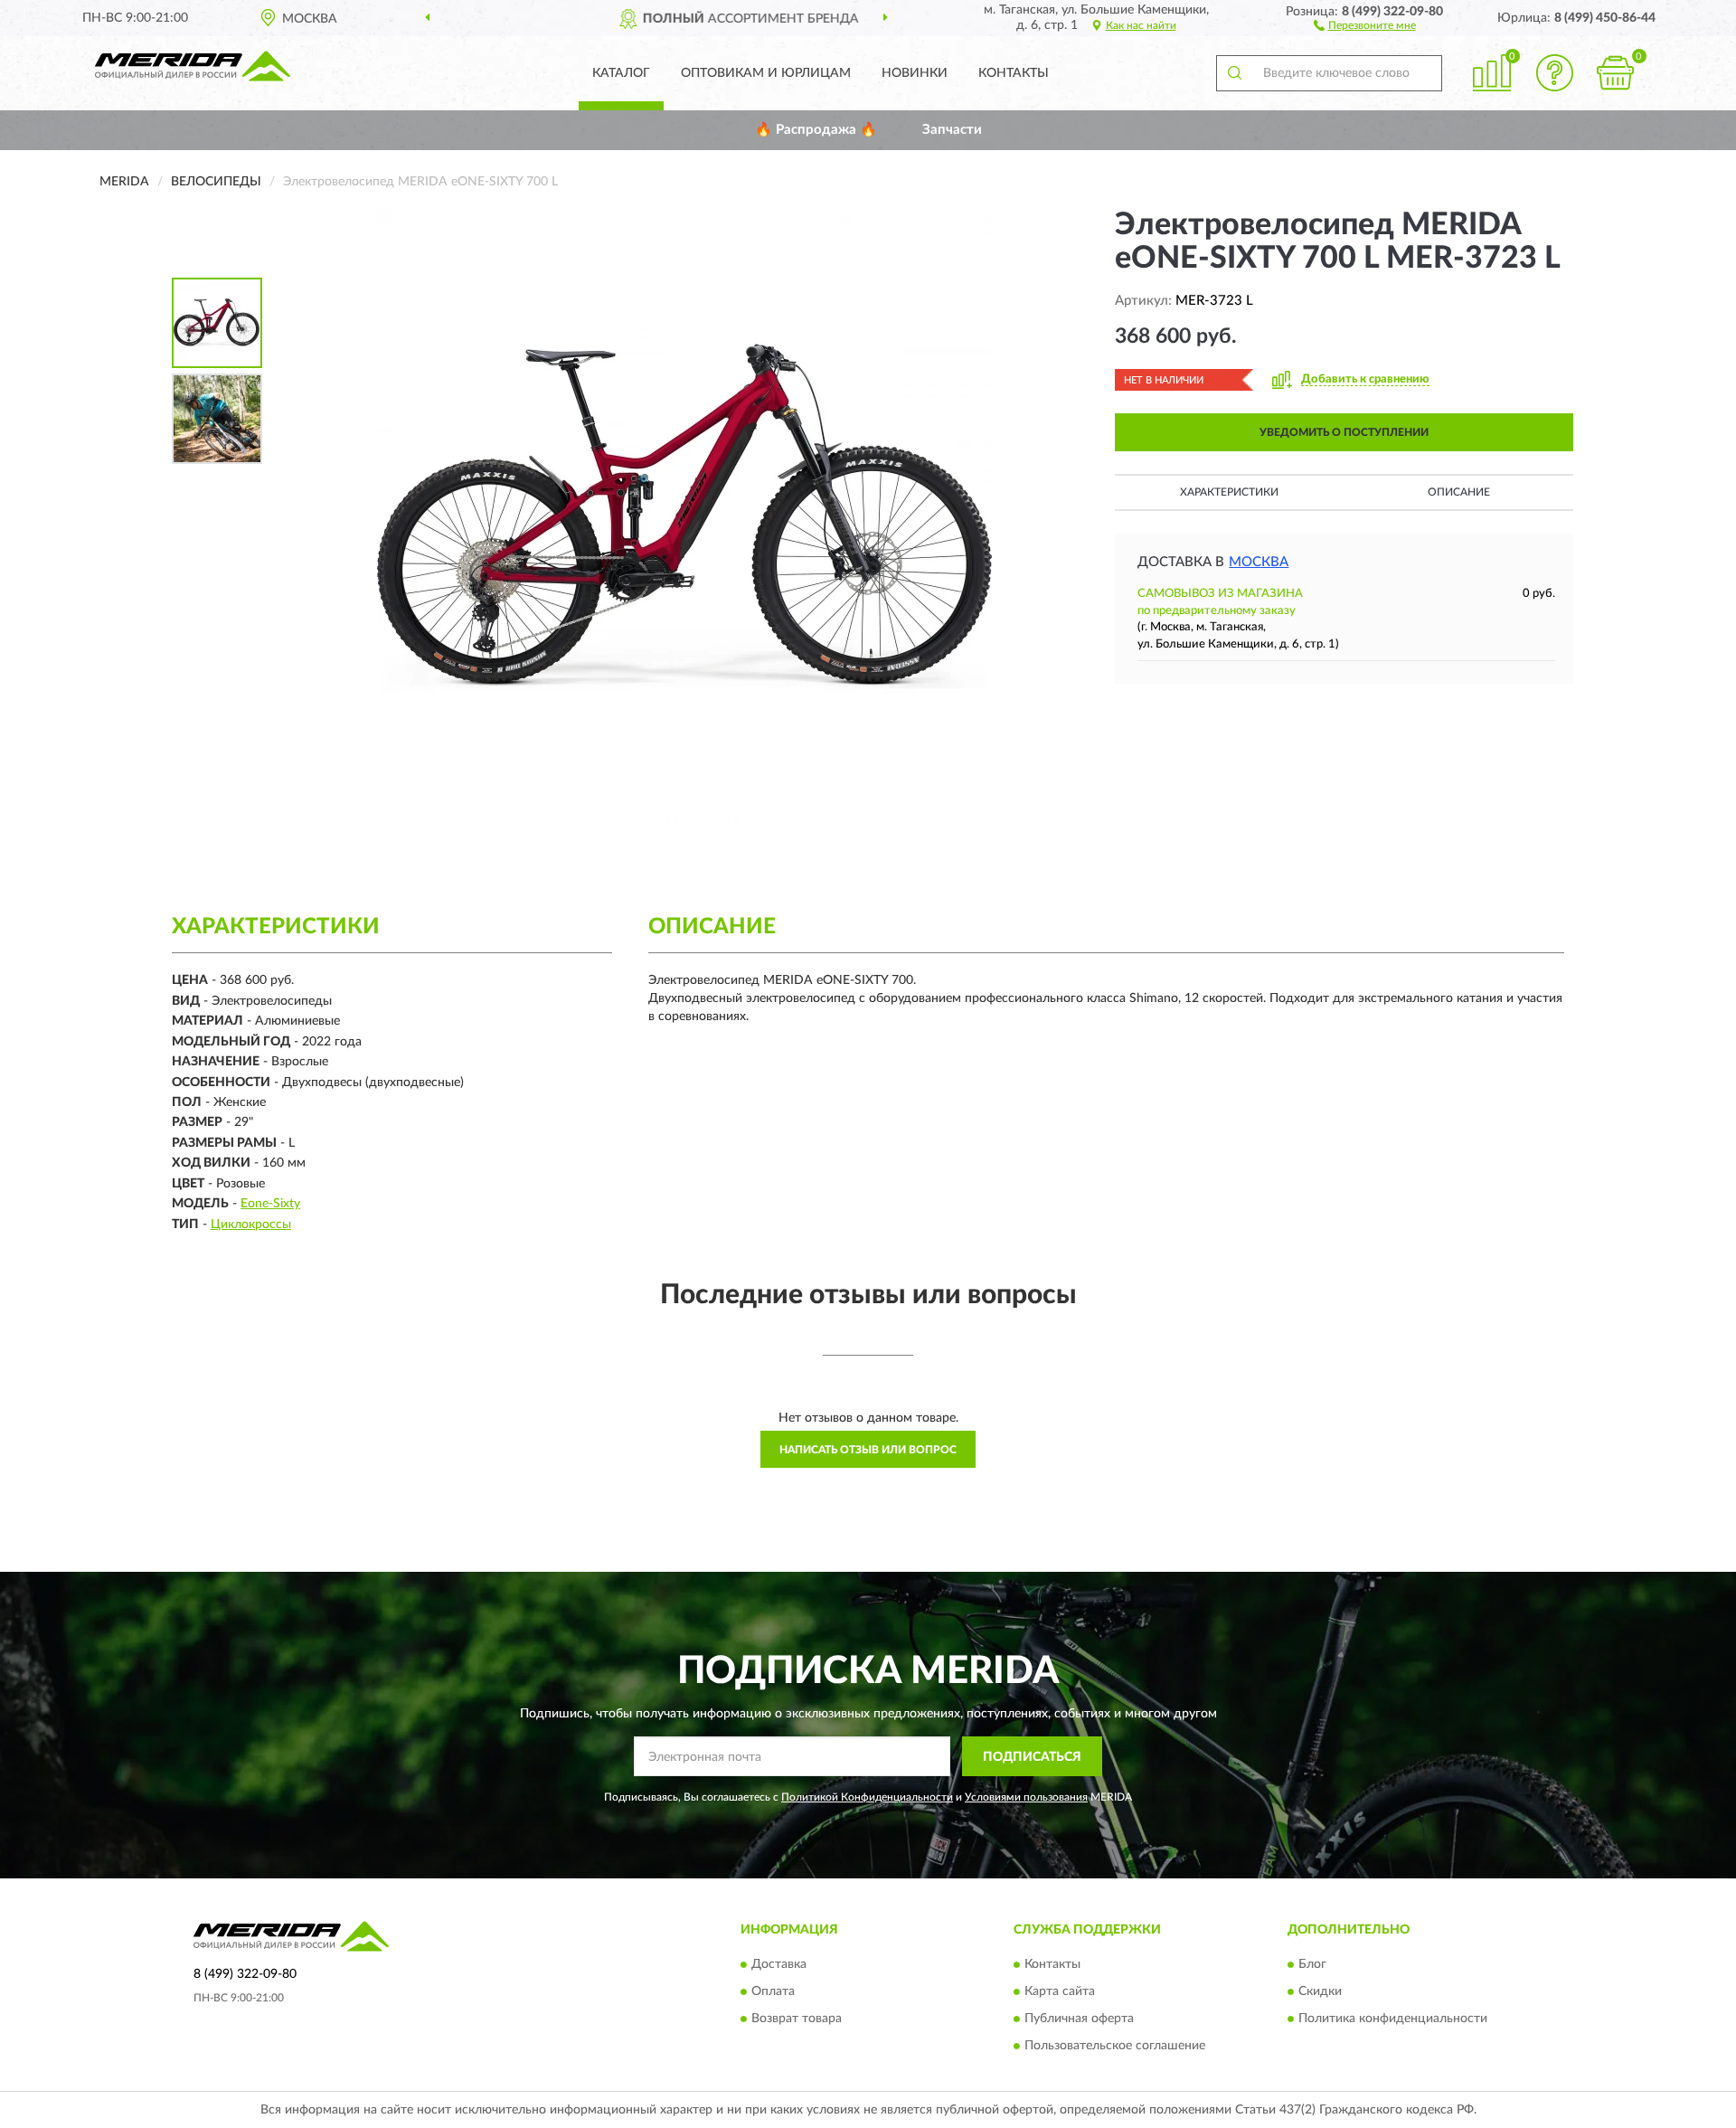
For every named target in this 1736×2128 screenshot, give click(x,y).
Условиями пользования (1026, 1797)
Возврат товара (797, 2019)
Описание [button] (1459, 492)
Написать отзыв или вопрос (868, 1450)
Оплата (773, 1991)
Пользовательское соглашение (1115, 2046)
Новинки (915, 73)
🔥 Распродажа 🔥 (816, 130)
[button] (1365, 24)
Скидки (1320, 1991)
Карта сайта (1060, 1991)
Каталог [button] (621, 73)
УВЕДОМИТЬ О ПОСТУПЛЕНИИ (1344, 432)
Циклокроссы (251, 1225)
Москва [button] (1259, 562)
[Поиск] (1234, 73)
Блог (1312, 1964)
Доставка (779, 1964)
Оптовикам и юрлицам (766, 73)
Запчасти (952, 130)
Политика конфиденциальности (1393, 2019)
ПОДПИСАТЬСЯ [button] (1032, 1757)
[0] (1616, 73)
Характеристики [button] (1229, 492)
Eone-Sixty (270, 1204)
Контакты (1014, 73)
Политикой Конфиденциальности (867, 1797)
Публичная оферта (1079, 2019)
